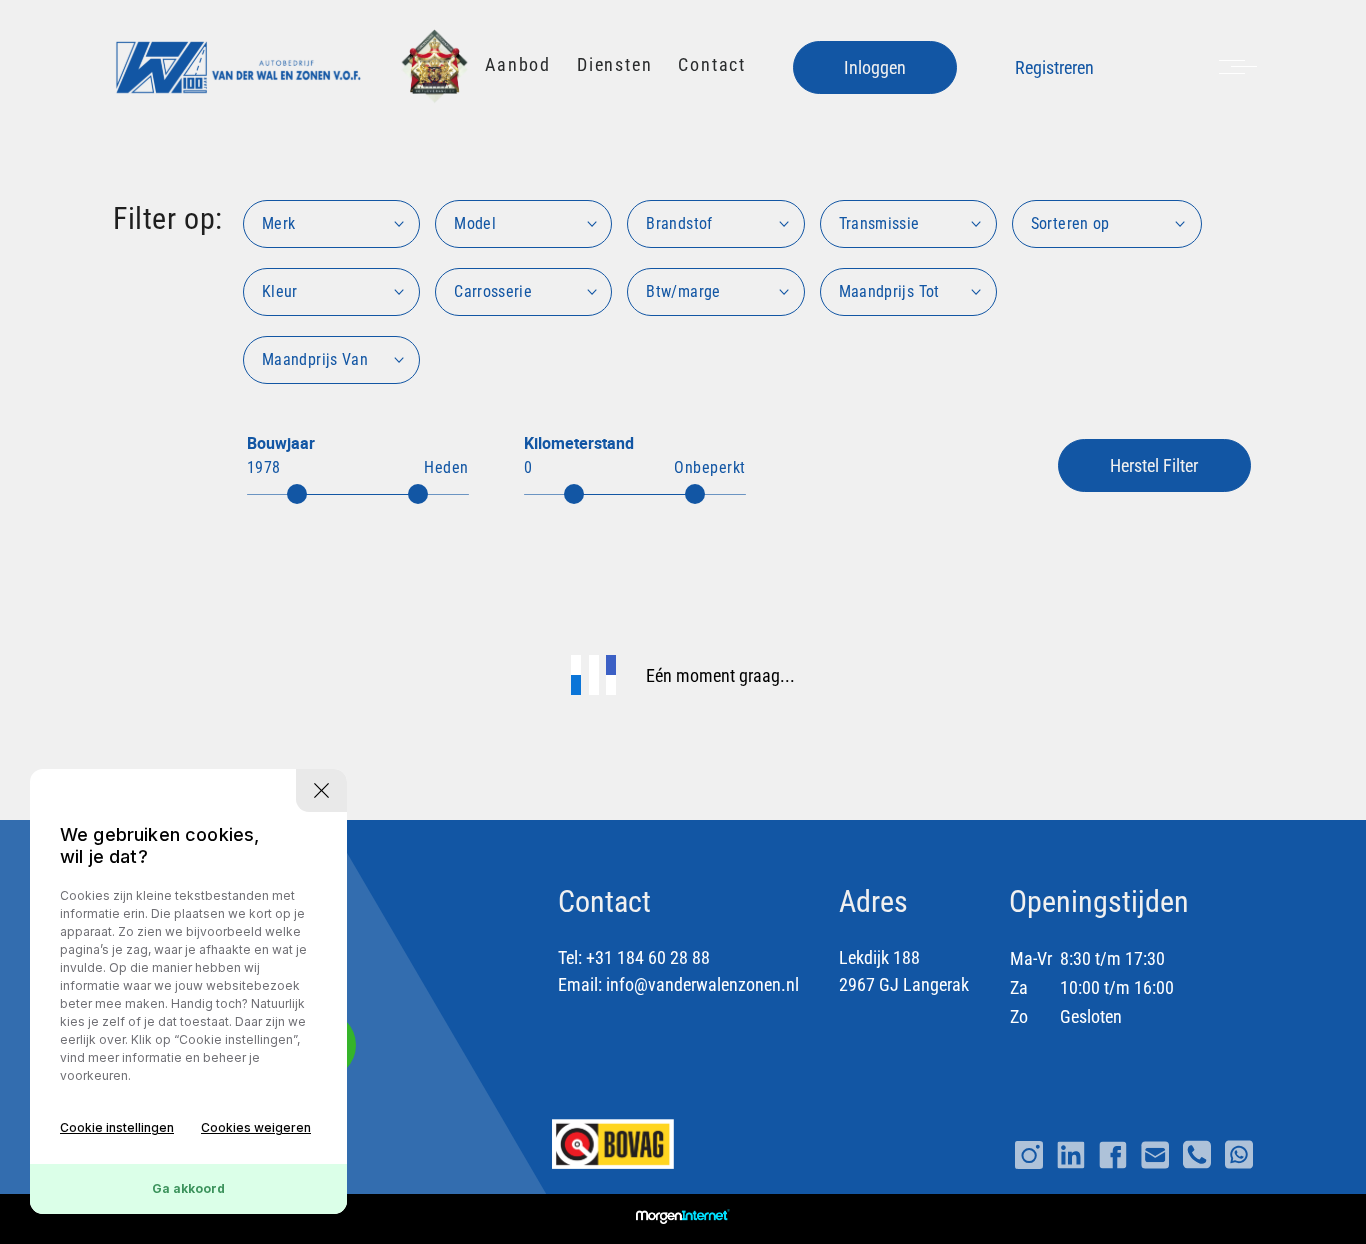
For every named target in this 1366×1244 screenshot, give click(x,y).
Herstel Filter (1154, 465)
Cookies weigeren (256, 1127)
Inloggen (875, 67)
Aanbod (518, 64)
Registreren (1054, 67)
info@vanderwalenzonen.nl (702, 984)
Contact (712, 64)
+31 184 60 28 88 (648, 957)
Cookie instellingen (117, 1127)
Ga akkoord (188, 1188)
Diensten (614, 64)
